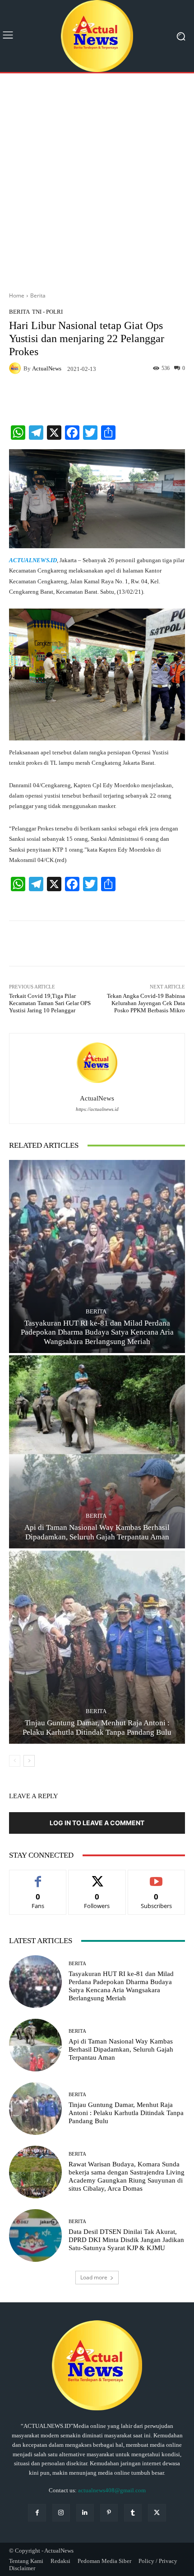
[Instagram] (61, 2513)
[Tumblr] (133, 2513)
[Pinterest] (109, 2513)
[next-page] (29, 1761)
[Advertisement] (97, 179)
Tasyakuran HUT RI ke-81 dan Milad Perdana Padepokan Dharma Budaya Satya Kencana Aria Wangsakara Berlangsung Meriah (97, 1332)
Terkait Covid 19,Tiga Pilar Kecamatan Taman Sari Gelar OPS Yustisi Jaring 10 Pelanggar (50, 1003)
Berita (38, 295)
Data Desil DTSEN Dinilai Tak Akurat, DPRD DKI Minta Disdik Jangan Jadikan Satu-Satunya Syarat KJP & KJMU (126, 2240)
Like (38, 1877)
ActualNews (47, 368)
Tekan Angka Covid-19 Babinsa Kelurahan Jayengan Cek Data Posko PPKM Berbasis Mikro (146, 1003)
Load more (94, 2277)
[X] (157, 2513)
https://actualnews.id (97, 1109)
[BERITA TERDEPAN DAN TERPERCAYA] (97, 36)
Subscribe (157, 1877)
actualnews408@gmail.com (112, 2490)
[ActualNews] (16, 368)
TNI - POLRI (47, 312)
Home (17, 295)
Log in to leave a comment (97, 1823)
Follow (97, 1877)
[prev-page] (15, 1761)
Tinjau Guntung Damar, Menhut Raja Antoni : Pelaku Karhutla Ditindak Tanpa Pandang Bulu (126, 2113)
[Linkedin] (85, 2513)
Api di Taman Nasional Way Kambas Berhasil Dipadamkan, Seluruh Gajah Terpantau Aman (121, 2049)
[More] (172, 397)
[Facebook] (37, 2513)
